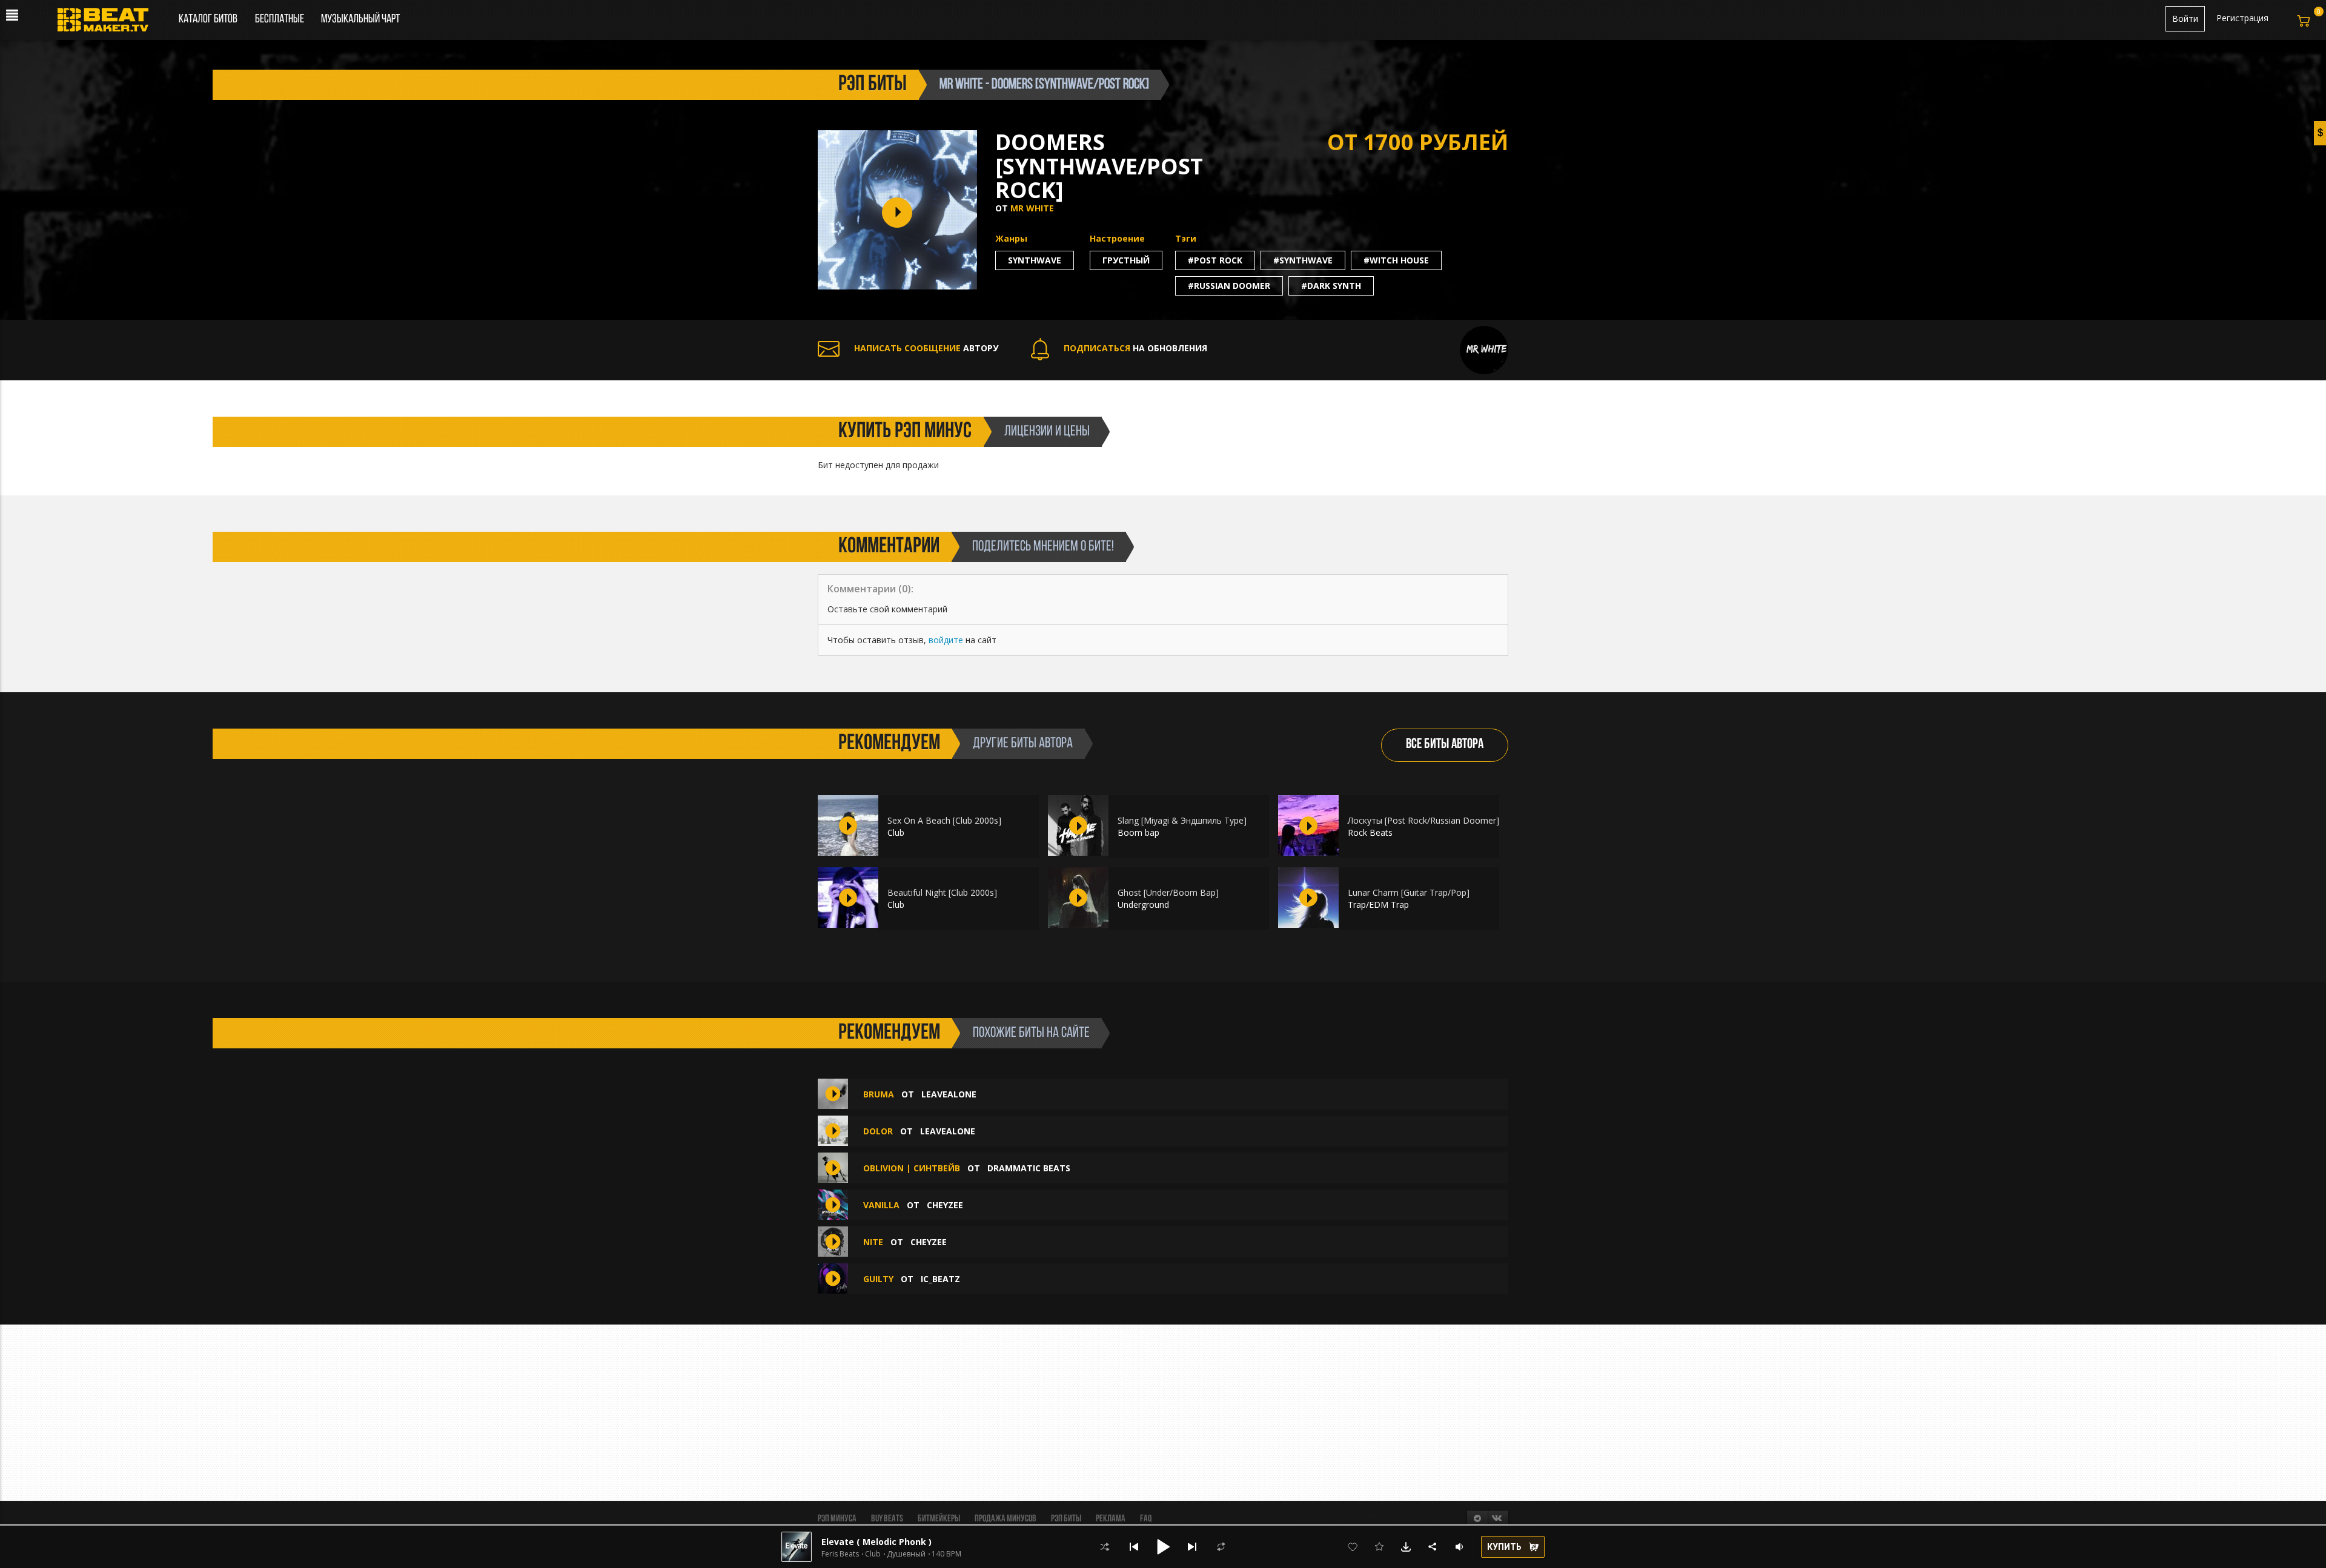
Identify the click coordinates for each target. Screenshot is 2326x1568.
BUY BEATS (887, 1519)
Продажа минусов (1006, 1519)
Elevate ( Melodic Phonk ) (876, 1542)
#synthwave (1303, 260)
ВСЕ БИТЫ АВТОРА (1445, 745)
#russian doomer (1229, 286)
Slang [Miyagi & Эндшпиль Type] (1182, 820)
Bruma (879, 1094)
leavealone (949, 1094)
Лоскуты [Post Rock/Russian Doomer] (1423, 820)
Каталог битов (208, 19)
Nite (873, 1242)
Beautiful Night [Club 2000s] (942, 892)
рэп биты (873, 85)
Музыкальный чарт (360, 19)
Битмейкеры (939, 1519)
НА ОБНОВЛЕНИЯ (1135, 348)
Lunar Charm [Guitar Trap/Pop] (1409, 892)
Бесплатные (280, 19)
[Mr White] (1484, 349)
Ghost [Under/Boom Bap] (1168, 892)
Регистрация (2242, 18)
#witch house (1396, 260)
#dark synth (1331, 286)
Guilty (878, 1279)
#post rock (1215, 260)
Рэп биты (1066, 1519)
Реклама (1111, 1519)
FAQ (1146, 1519)
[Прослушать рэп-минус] (848, 825)
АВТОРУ (926, 348)
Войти (2185, 18)
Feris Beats (840, 1554)
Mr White (1032, 208)
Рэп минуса (837, 1519)
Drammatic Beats (1029, 1168)
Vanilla (881, 1205)
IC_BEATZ (940, 1279)
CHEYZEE (945, 1205)
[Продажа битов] (108, 23)
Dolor (878, 1131)
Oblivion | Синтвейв (912, 1168)
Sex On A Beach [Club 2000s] (944, 820)
